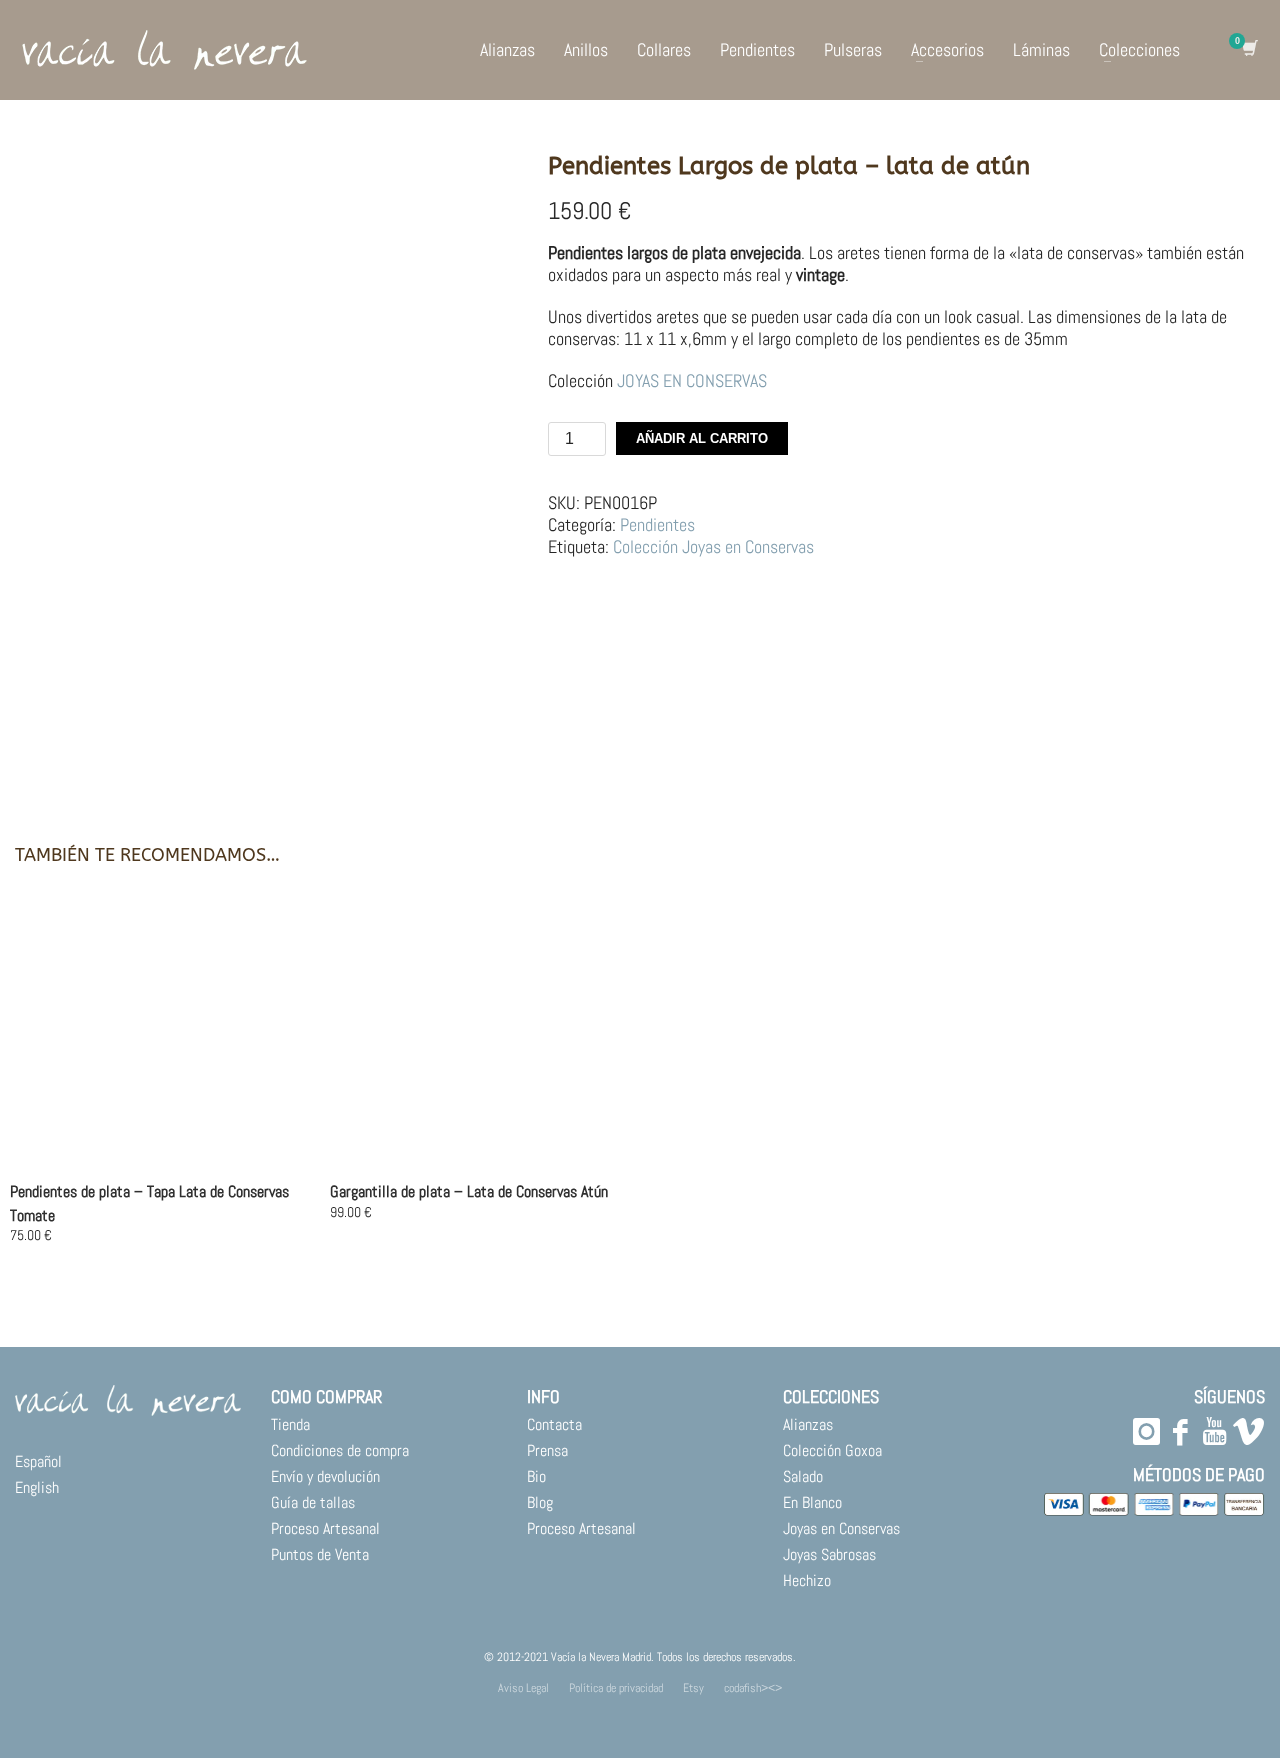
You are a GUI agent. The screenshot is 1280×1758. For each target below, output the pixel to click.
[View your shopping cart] (1248, 50)
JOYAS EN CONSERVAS (692, 380)
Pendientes (657, 524)
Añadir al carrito (702, 438)
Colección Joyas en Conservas (713, 546)
